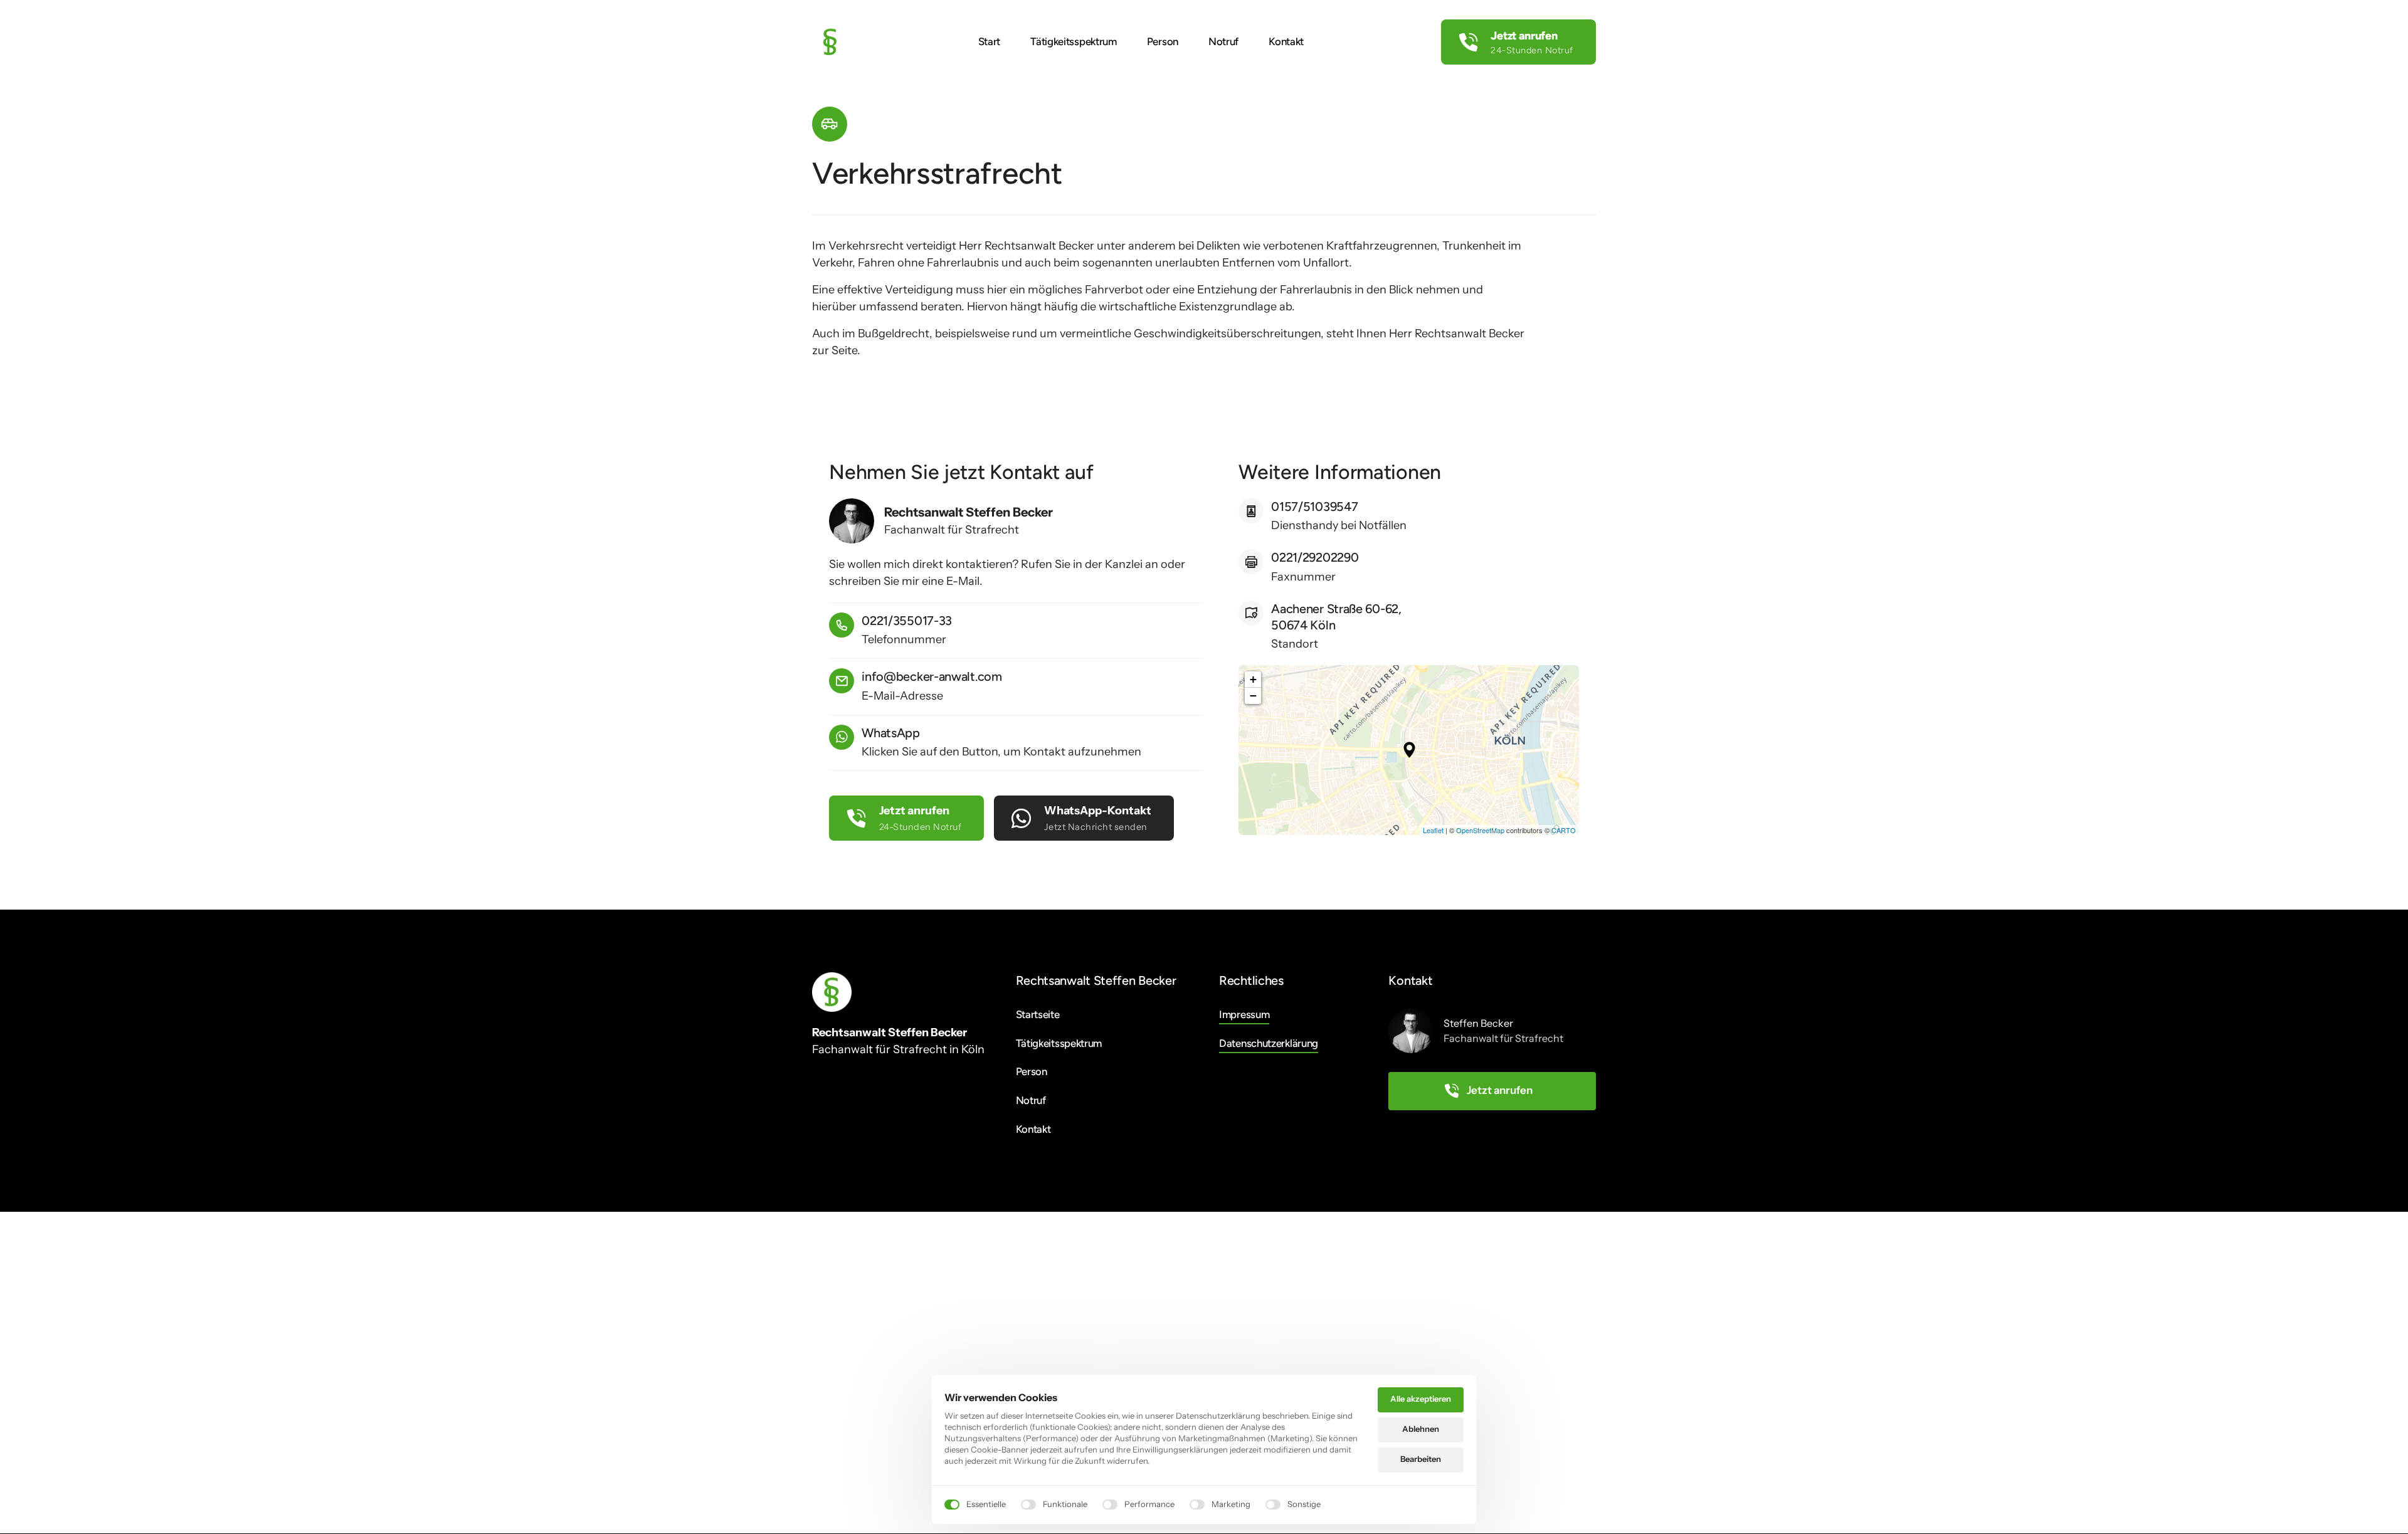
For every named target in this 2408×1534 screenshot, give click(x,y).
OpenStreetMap (1480, 830)
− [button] (1253, 696)
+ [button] (1253, 679)
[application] (1409, 750)
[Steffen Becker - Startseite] (830, 42)
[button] (1409, 750)
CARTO (1564, 830)
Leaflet (1433, 830)
